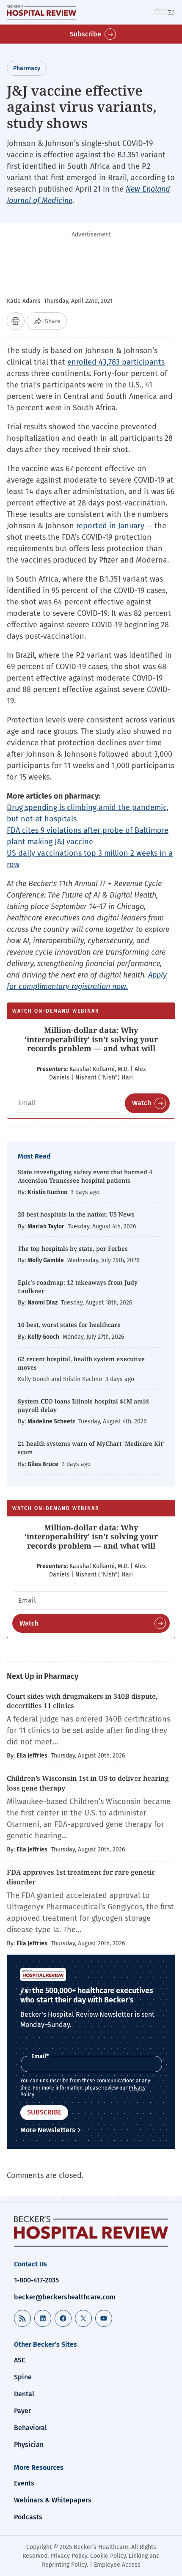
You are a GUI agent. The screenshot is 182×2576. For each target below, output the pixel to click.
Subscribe (85, 34)
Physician (29, 2445)
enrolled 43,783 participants (116, 362)
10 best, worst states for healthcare (69, 1325)
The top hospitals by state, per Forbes (74, 1248)
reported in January (110, 526)
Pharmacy (27, 68)
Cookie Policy (108, 2556)
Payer (22, 2411)
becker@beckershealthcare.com (65, 2297)
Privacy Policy (69, 2556)
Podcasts (28, 2517)
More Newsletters (48, 2130)
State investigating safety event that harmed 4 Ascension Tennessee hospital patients (85, 1176)
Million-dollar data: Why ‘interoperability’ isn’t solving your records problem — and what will (91, 1039)
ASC (20, 2360)
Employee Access (117, 2565)
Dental (24, 2394)
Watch (142, 1103)
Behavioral (30, 2428)
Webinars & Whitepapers (53, 2500)
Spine (23, 2377)
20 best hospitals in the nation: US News (76, 1214)
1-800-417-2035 (36, 2280)
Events (24, 2483)
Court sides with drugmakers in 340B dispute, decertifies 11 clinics (82, 1701)
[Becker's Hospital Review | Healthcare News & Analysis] (41, 12)
